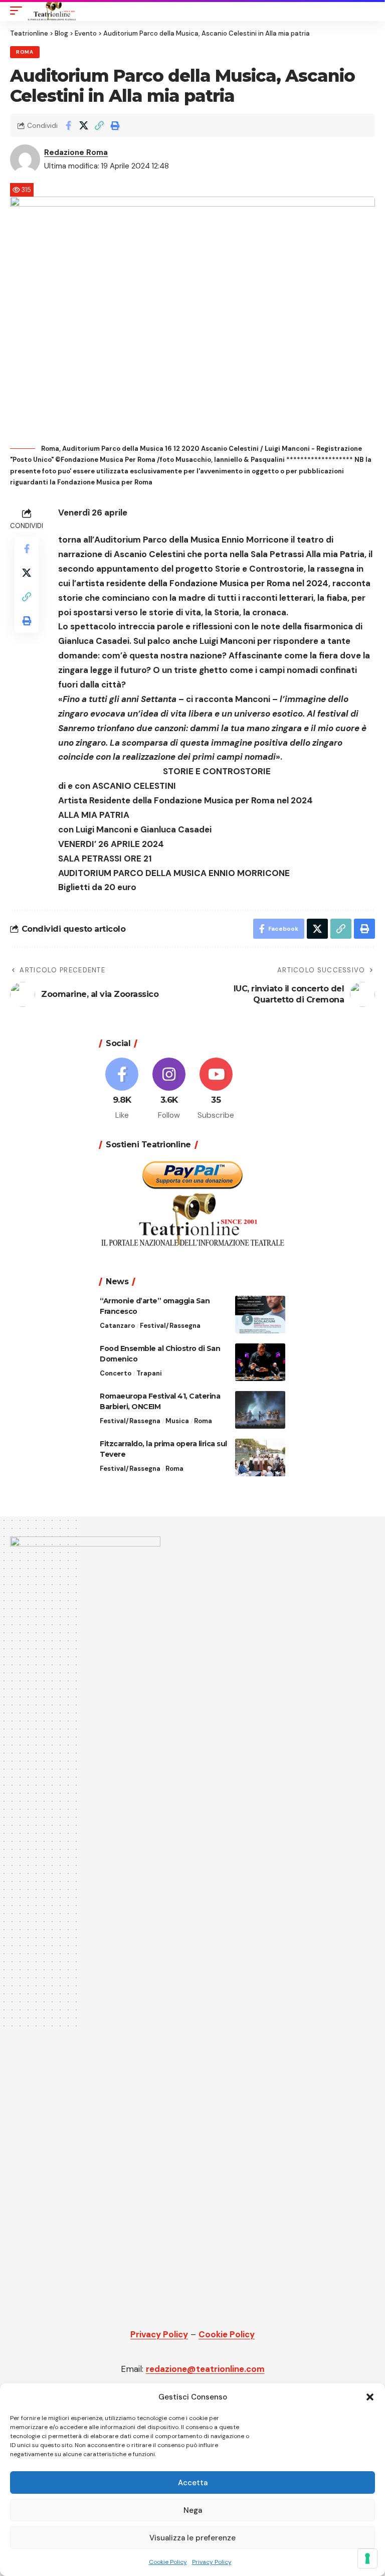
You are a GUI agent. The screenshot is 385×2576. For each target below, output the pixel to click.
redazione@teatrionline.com (205, 2369)
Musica (177, 1421)
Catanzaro (117, 1326)
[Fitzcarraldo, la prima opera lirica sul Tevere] (260, 1457)
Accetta (193, 2483)
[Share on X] (84, 125)
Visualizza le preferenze (192, 2538)
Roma (25, 52)
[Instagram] (169, 1089)
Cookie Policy (168, 2562)
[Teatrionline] (52, 11)
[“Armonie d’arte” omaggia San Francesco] (260, 1315)
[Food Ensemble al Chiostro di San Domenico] (260, 1362)
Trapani (149, 1373)
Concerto (116, 1373)
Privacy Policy (212, 2562)
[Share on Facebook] (68, 125)
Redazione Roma (76, 152)
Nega (193, 2510)
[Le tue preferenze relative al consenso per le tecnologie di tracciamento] (367, 2558)
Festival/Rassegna (170, 1326)
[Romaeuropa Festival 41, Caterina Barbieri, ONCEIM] (260, 1410)
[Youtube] (216, 1089)
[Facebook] (122, 1089)
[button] (370, 2397)
